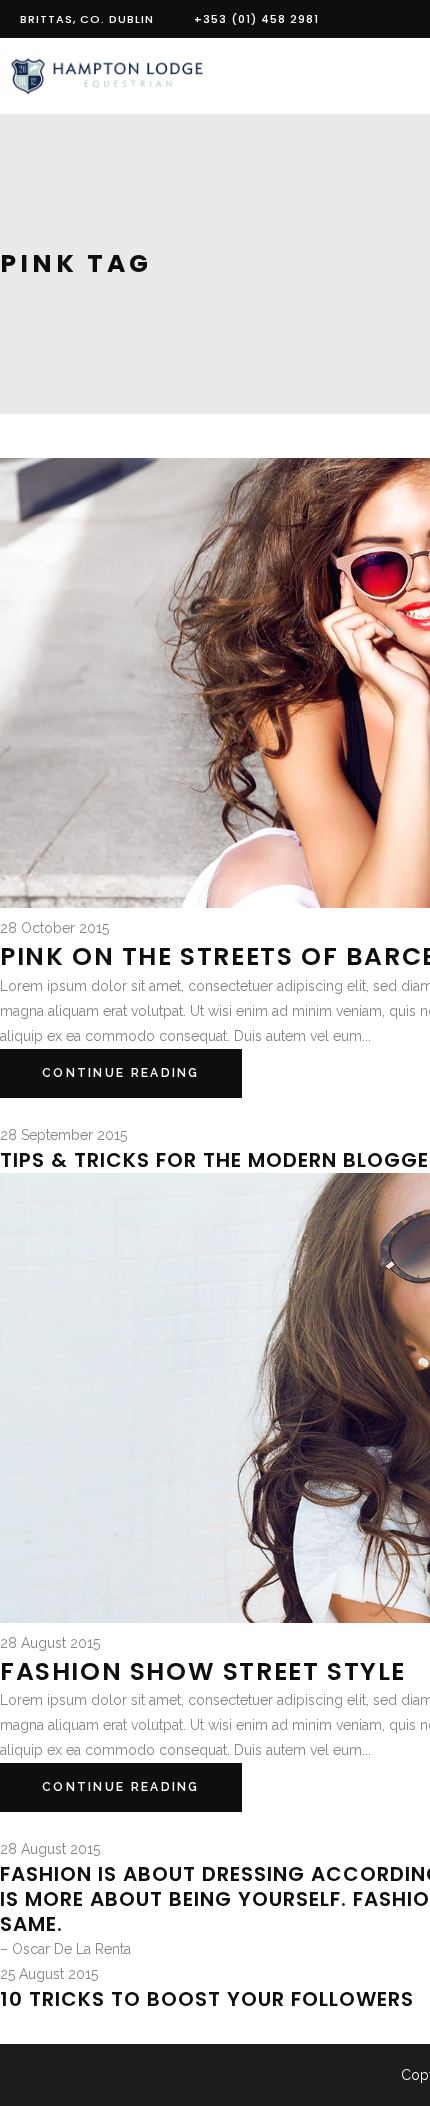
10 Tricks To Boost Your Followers (207, 1999)
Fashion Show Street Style (203, 1671)
